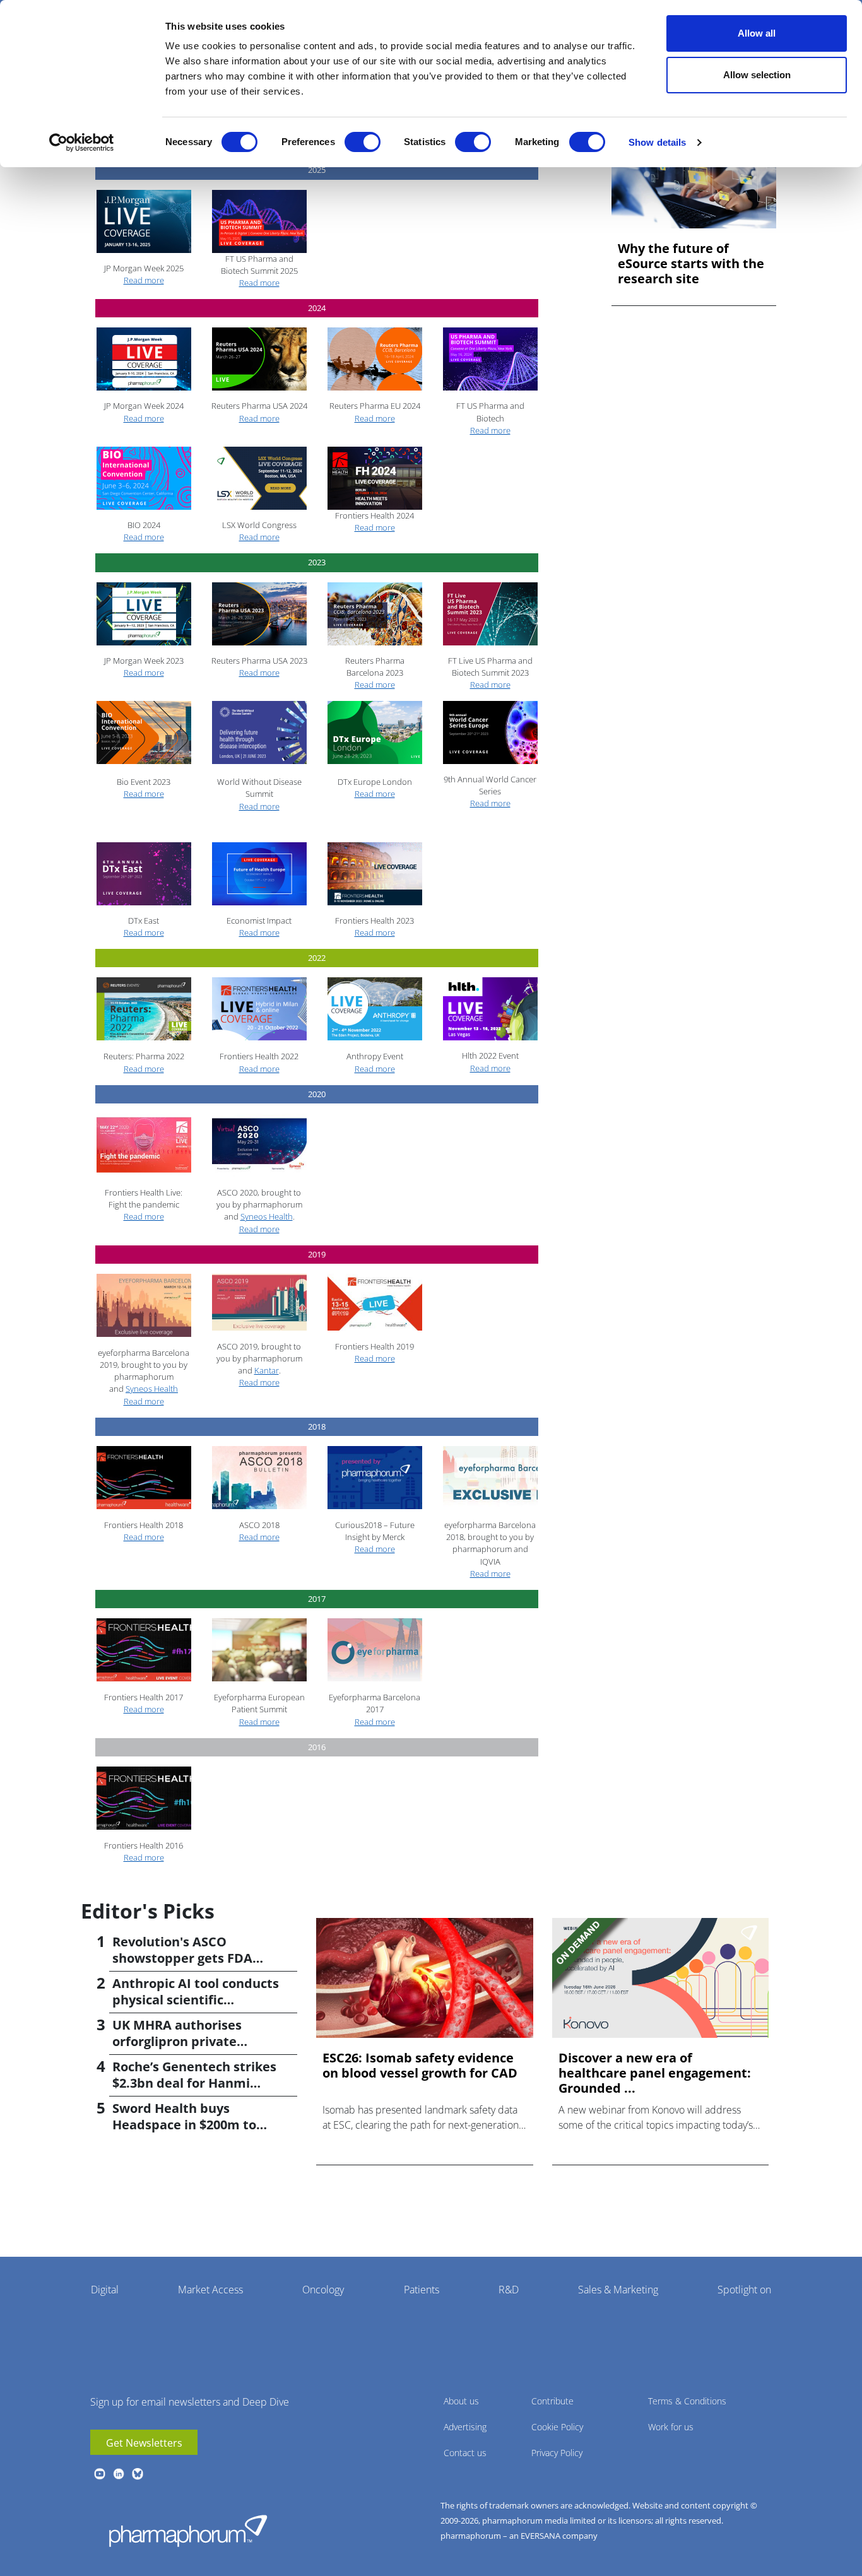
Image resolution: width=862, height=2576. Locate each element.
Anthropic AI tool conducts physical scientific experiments (196, 2000)
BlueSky (138, 2474)
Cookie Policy (557, 2427)
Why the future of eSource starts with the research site (691, 264)
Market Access (210, 2290)
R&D (509, 2290)
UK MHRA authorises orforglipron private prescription (177, 2041)
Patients (422, 2290)
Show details (657, 142)
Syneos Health (267, 1216)
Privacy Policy (557, 2453)
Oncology (323, 2290)
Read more (144, 280)
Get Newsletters (144, 2443)
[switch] (363, 142)
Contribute (552, 2401)
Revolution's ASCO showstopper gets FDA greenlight (182, 1958)
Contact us (465, 2453)
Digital (105, 2290)
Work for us (671, 2427)
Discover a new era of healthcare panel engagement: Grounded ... (655, 2073)
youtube (100, 2474)
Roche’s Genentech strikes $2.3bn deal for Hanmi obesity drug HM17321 (194, 2083)
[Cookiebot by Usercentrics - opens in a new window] (82, 143)
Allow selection (757, 75)
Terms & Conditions (687, 2401)
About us (461, 2401)
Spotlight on (744, 2290)
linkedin (119, 2474)
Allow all (757, 33)
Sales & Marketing (618, 2290)
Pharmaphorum (188, 2531)
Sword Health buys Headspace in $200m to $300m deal (184, 2125)
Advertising (465, 2427)
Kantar (267, 1370)
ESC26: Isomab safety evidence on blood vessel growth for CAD (420, 2066)
